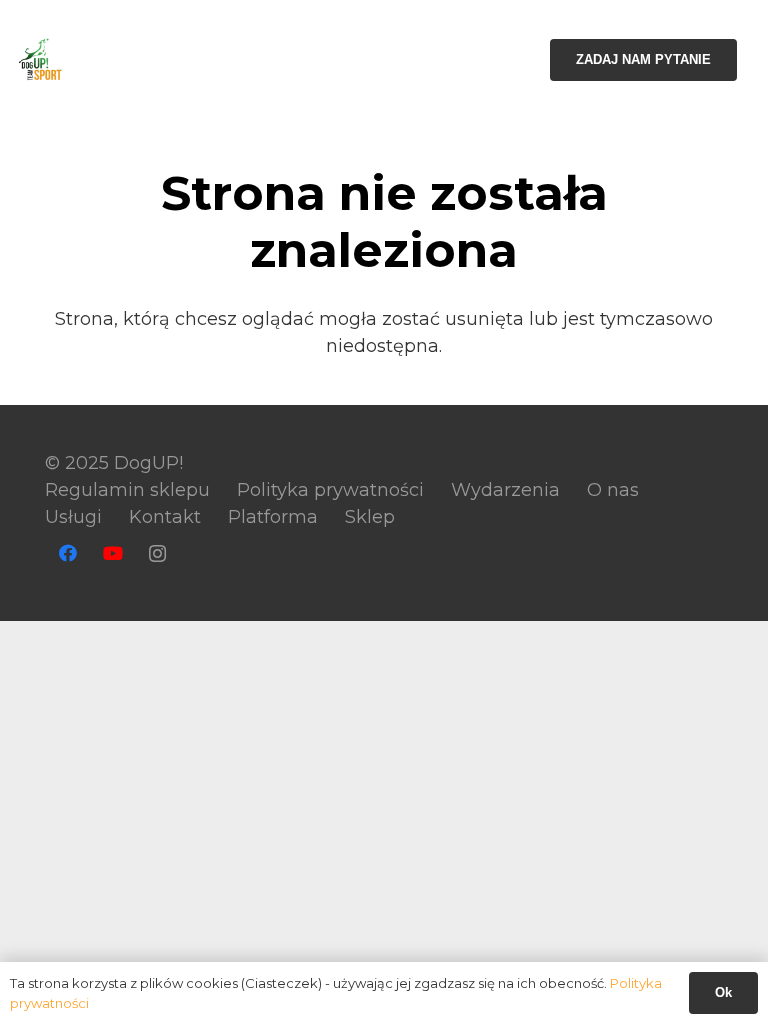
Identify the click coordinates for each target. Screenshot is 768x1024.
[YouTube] (112, 553)
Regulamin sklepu (127, 490)
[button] (414, 60)
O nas (613, 490)
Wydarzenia (505, 490)
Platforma (273, 517)
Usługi (73, 517)
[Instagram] (157, 553)
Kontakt (165, 517)
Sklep (370, 517)
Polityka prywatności (330, 490)
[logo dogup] (40, 60)
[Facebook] (67, 553)
